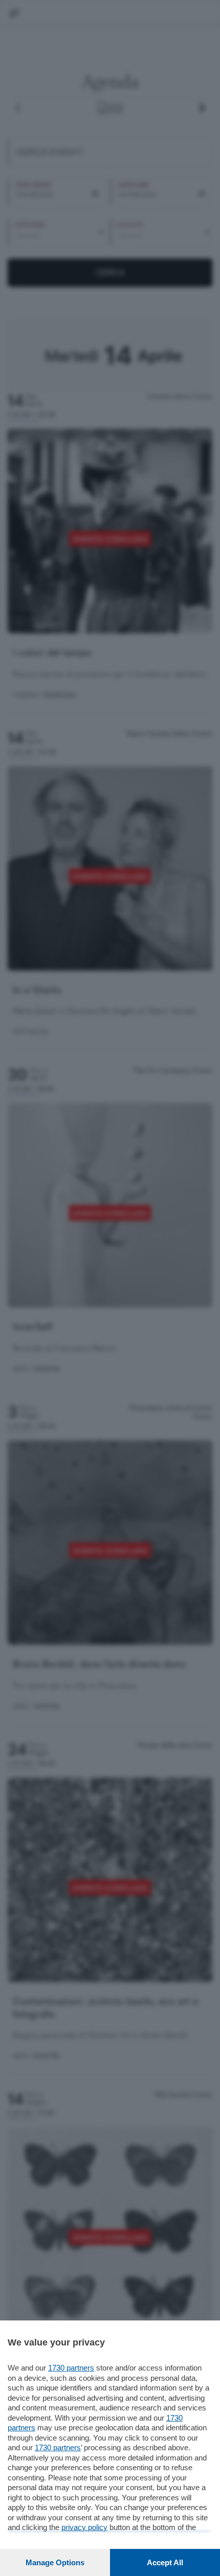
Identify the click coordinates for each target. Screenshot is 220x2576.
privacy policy (84, 2527)
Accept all (165, 2562)
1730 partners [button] (71, 2368)
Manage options (55, 2562)
